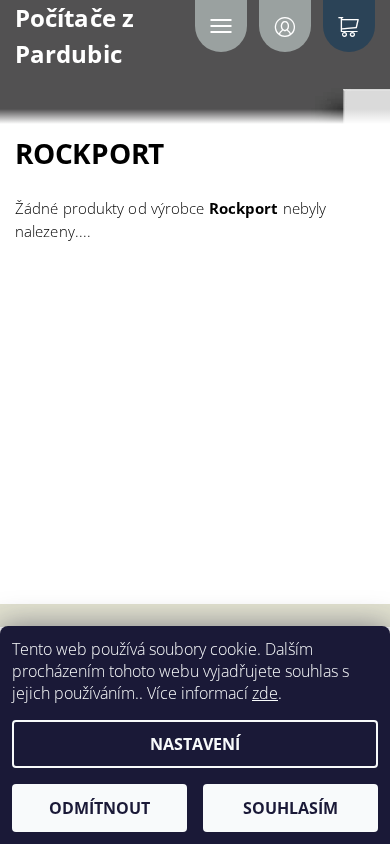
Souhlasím (290, 808)
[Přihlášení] (285, 26)
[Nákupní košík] (349, 26)
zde (265, 693)
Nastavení (195, 744)
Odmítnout (99, 808)
